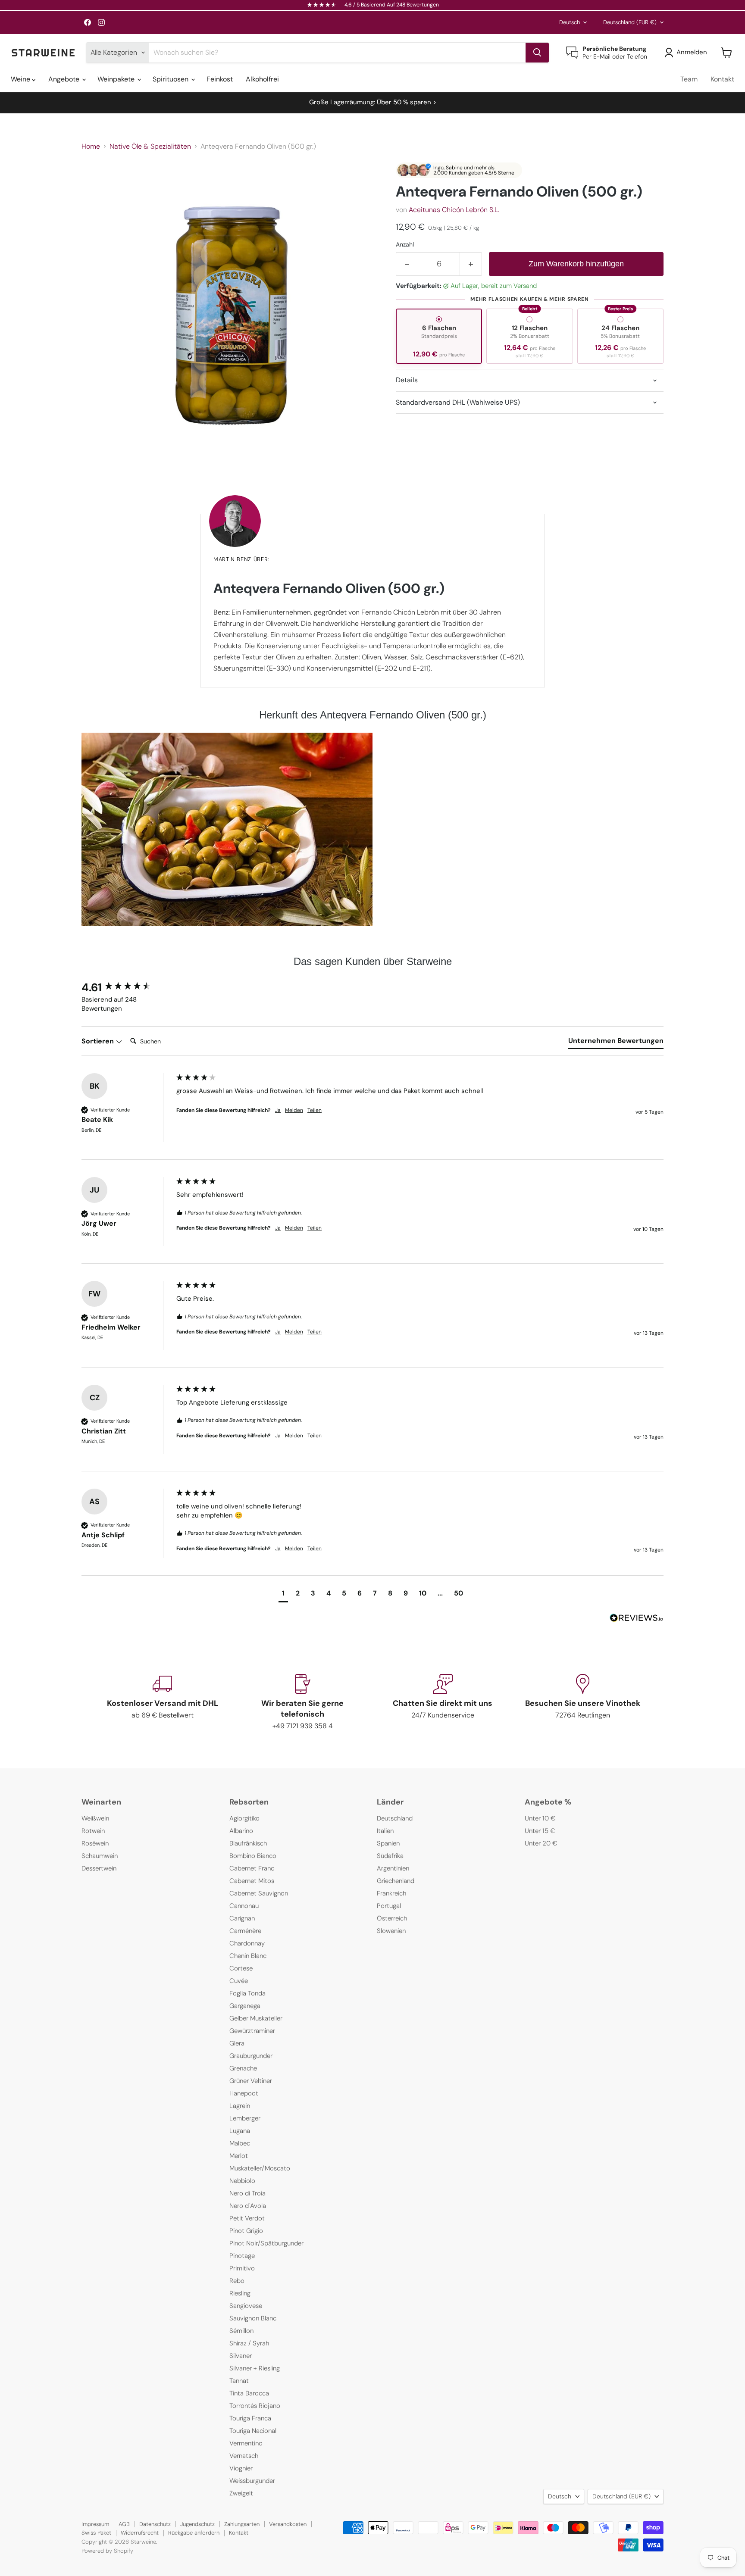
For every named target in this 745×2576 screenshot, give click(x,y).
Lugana (240, 2131)
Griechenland (396, 1881)
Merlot (239, 2156)
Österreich (392, 1918)
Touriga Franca (250, 2418)
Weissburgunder (252, 2481)
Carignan (242, 1918)
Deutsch (570, 22)
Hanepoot (244, 2093)
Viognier (241, 2468)
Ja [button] (278, 1110)
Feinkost (220, 79)
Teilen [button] (315, 1110)
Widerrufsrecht (140, 2533)
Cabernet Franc (252, 1868)
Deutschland (630, 22)
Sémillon (241, 2331)
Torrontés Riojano (255, 2406)
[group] (127, 987)
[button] (687, 53)
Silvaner (241, 2356)
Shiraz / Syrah (249, 2343)
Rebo (237, 2281)
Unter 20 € (541, 1843)
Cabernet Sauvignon (259, 1893)
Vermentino (246, 2443)
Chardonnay (247, 1943)
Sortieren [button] (99, 1041)
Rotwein (93, 1831)
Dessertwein (99, 1868)
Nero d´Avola (248, 2206)
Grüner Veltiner (251, 2081)
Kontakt (722, 79)
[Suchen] (537, 53)
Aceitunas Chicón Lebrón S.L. (454, 210)
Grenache (243, 2068)
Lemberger (245, 2118)
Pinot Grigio (246, 2231)
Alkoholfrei (262, 79)
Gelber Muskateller (256, 2018)
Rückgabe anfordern (194, 2533)
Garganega (245, 2006)
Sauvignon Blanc (253, 2318)
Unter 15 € (540, 1831)
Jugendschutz (197, 2524)
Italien (385, 1831)
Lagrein (240, 2106)
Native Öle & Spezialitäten (150, 147)
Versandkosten (288, 2524)
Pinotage (242, 2256)
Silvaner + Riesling (255, 2368)
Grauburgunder (251, 2056)
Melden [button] (294, 1110)
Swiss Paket (96, 2533)
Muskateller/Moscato (260, 2168)
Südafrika (390, 1856)
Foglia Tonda (247, 1993)
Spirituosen (171, 79)
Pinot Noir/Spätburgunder (266, 2243)
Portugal (389, 1906)
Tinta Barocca (249, 2393)
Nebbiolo (242, 2181)
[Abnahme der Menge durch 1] (407, 264)
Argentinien (393, 1868)
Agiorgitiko (244, 1818)
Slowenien (391, 1931)
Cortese (241, 1968)
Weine (21, 79)
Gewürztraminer (252, 2031)
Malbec (240, 2143)
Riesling (240, 2293)
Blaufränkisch (248, 1843)
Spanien (388, 1843)
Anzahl (405, 244)
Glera (237, 2043)
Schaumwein (100, 1856)
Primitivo (242, 2268)
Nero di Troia (247, 2193)
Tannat (239, 2381)
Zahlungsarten (242, 2524)
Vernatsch (244, 2456)
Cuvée (239, 1981)
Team (689, 79)
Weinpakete (117, 79)
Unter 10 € (540, 1818)
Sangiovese (246, 2306)
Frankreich (391, 1893)
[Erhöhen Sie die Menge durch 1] (471, 264)
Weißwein (95, 1818)
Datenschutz (155, 2524)
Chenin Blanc (248, 1956)
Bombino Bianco (253, 1856)
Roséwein (95, 1843)
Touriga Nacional (253, 2431)
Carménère (245, 1931)
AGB (124, 2524)
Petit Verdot (247, 2218)
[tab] (616, 1043)
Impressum (95, 2524)
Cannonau (244, 1906)
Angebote (65, 79)
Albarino (241, 1831)
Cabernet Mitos (252, 1881)
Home (91, 147)
